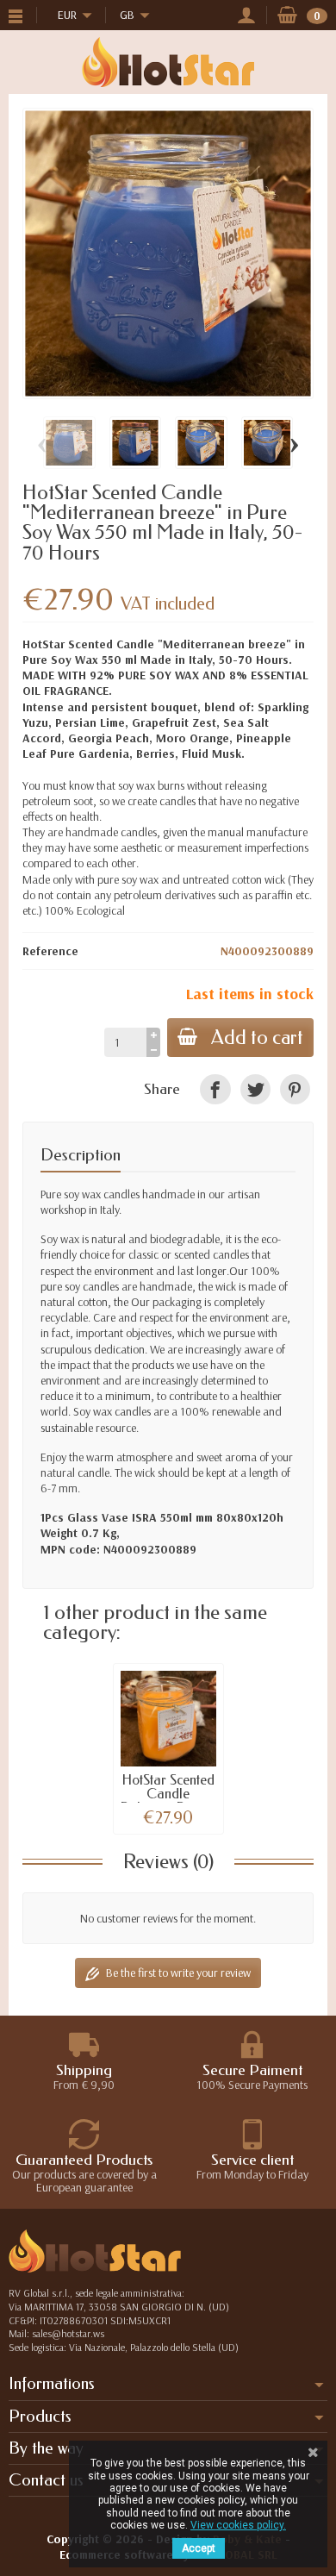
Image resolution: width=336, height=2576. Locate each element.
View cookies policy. (238, 2525)
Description (81, 1155)
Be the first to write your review (178, 1973)
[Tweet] (255, 1089)
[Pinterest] (295, 1089)
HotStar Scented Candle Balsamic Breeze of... (168, 1801)
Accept (199, 2548)
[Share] (215, 1089)
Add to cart (257, 1038)
